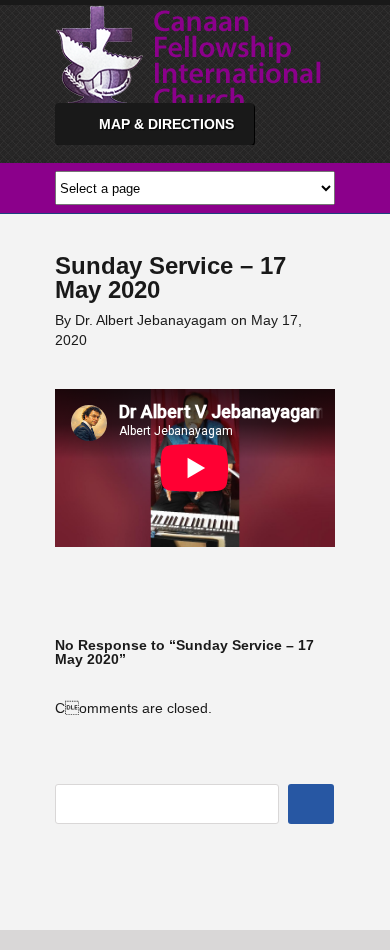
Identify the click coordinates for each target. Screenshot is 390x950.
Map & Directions (166, 124)
